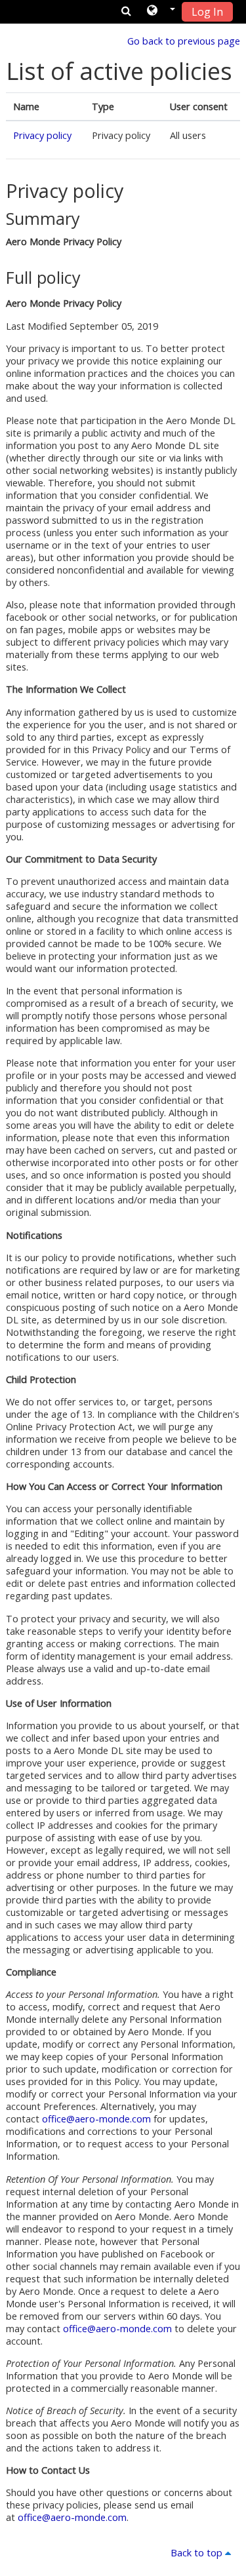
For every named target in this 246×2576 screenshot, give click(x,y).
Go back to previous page (184, 41)
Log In (207, 12)
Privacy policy (42, 135)
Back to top (198, 2553)
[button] (161, 11)
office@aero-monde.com (96, 2119)
